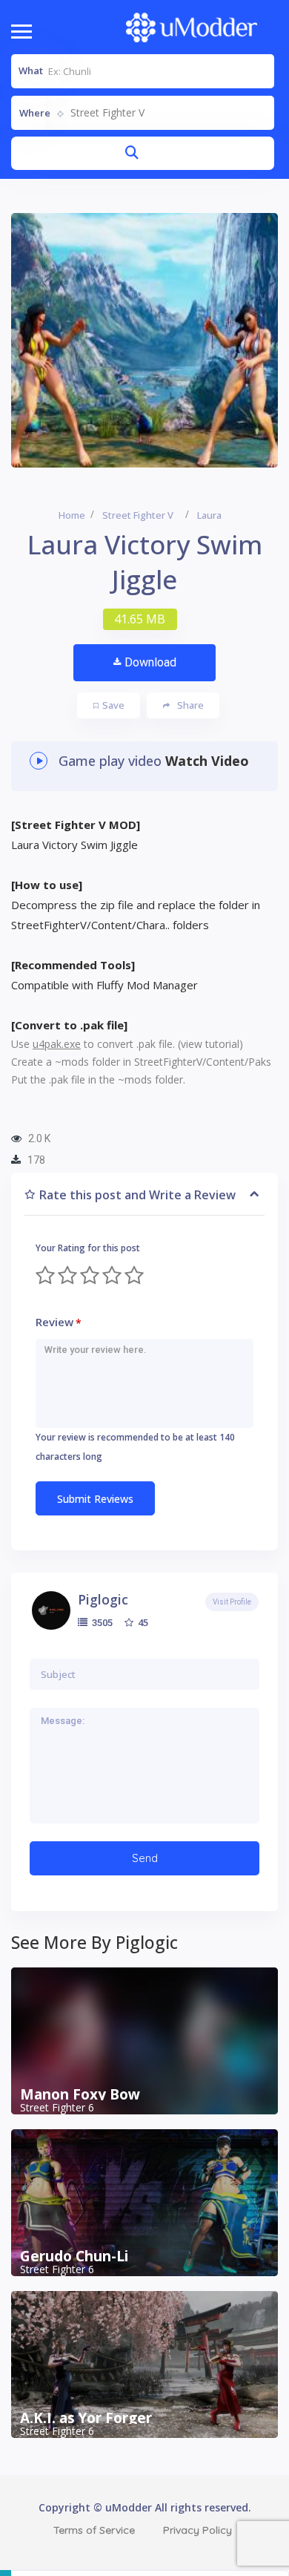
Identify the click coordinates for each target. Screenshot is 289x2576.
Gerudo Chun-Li (74, 2256)
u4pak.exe (57, 1044)
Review (59, 1322)
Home (72, 515)
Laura (209, 515)
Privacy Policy (197, 2530)
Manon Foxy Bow (80, 2094)
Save (113, 705)
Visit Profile (232, 1602)
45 (142, 1622)
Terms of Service (94, 2530)
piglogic (103, 1599)
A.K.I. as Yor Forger (86, 2418)
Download (150, 662)
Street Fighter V (138, 515)
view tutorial (210, 1044)
